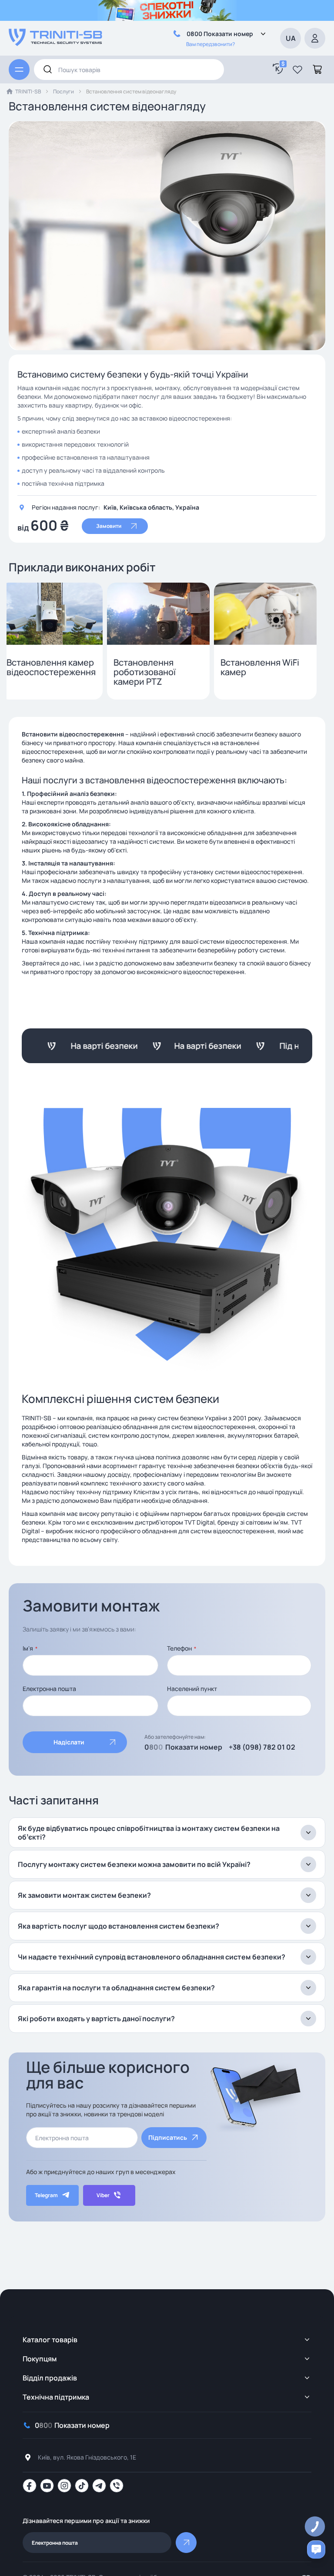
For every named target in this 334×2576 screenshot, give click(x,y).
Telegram (46, 2195)
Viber (103, 2195)
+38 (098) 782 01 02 (262, 1747)
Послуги (63, 91)
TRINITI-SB (28, 91)
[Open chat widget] (316, 2549)
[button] (297, 70)
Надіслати (69, 1742)
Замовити (109, 526)
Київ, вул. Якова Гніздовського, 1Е (87, 2457)
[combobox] (129, 70)
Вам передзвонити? (210, 44)
